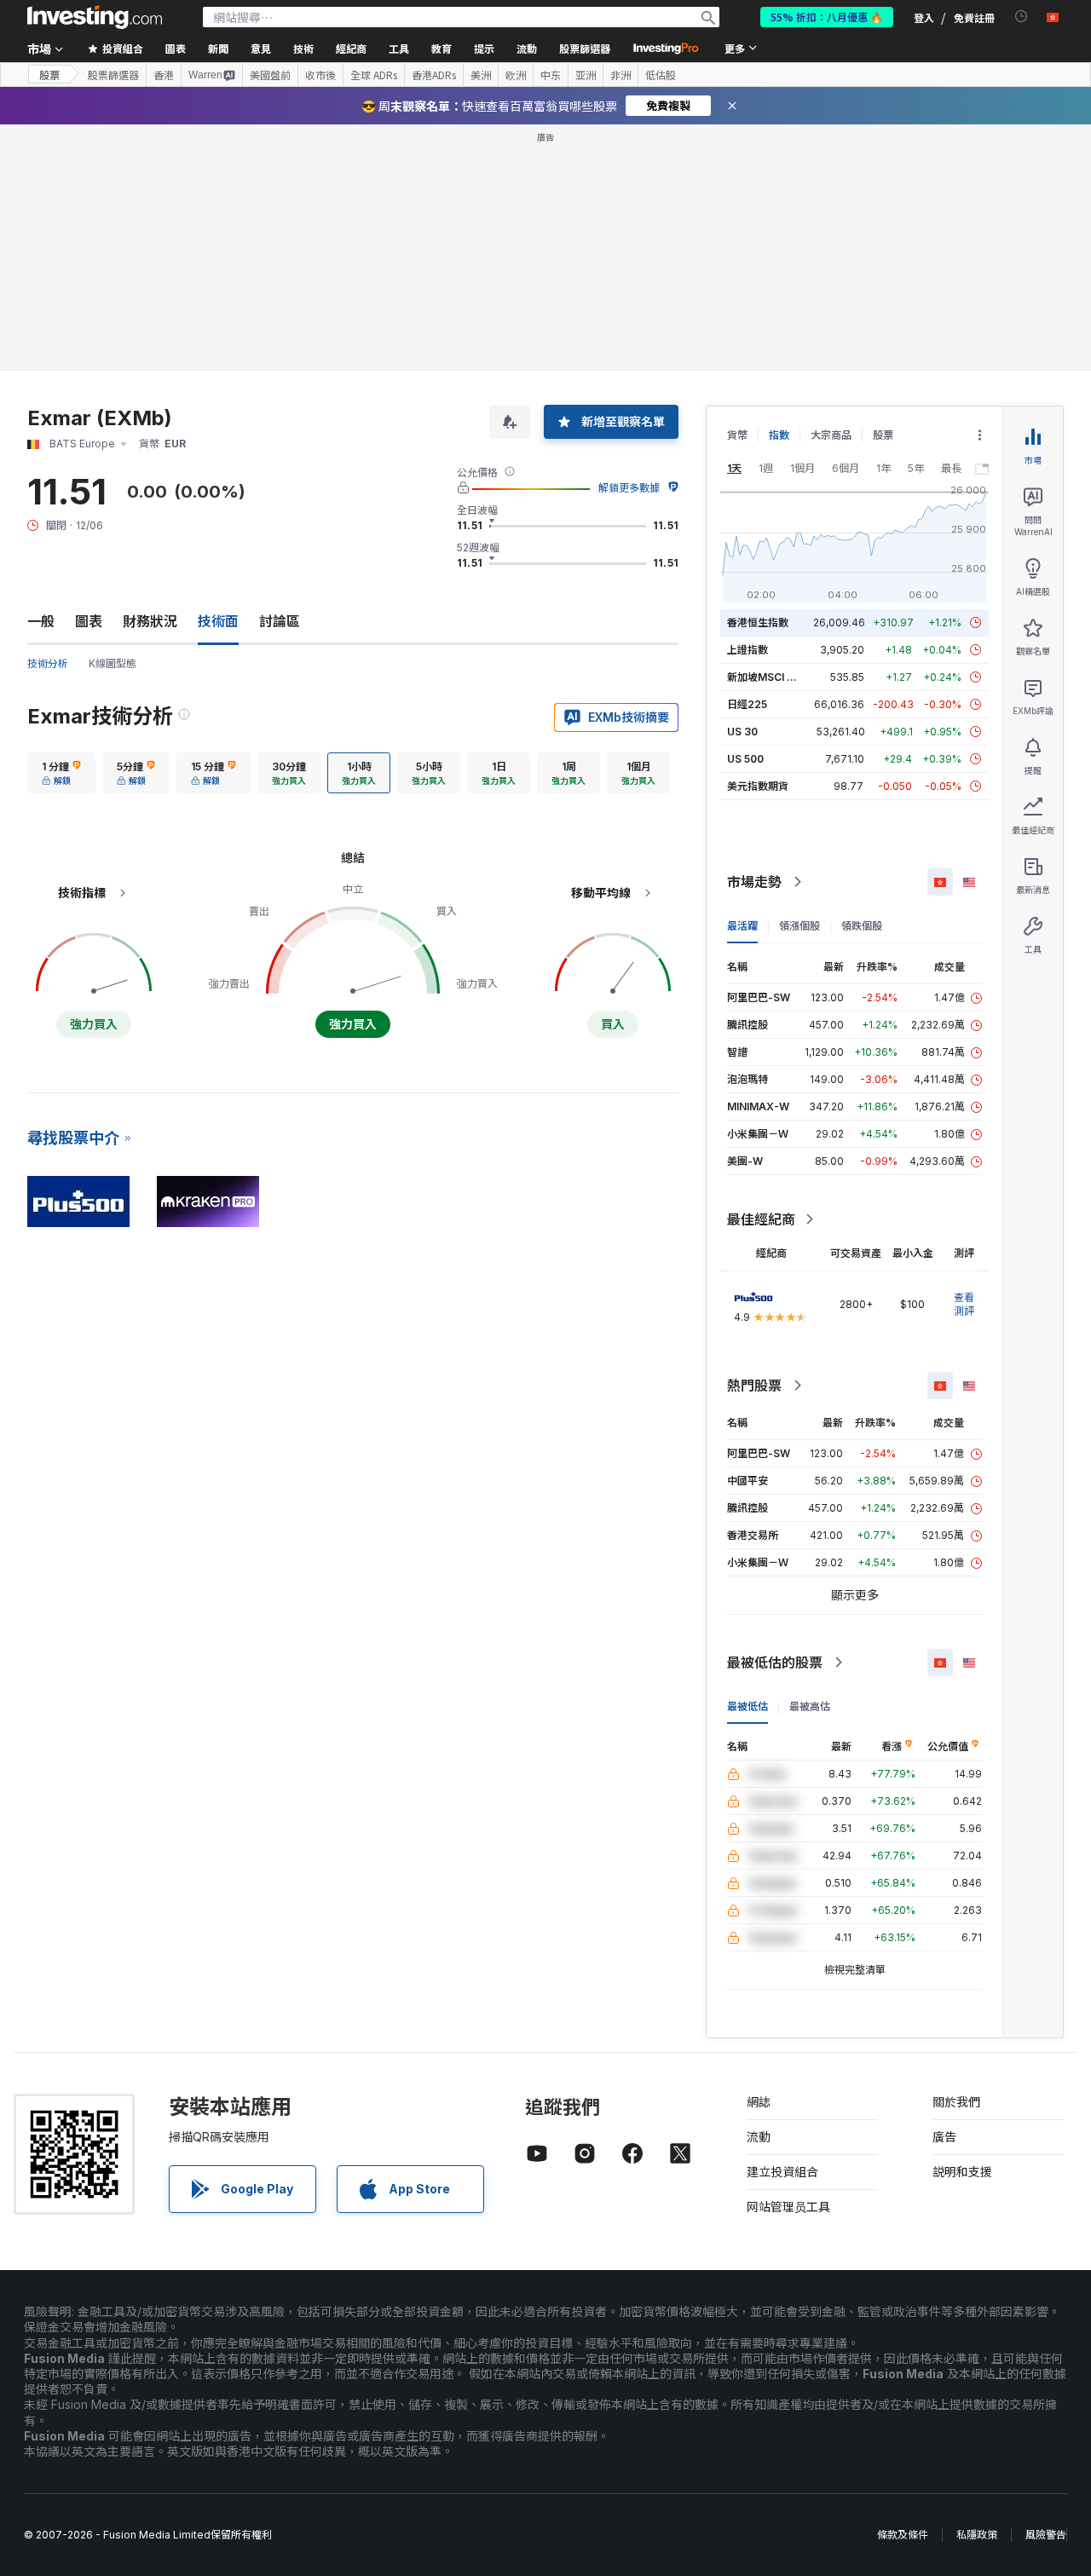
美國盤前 (270, 75)
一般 (41, 621)
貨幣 (737, 435)
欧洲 (516, 75)
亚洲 (586, 75)
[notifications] (1022, 17)
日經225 (747, 704)
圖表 (89, 621)
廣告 (944, 2137)
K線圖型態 (113, 663)
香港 (164, 75)
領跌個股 (862, 926)
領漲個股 (799, 926)
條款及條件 (903, 2535)
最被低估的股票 (775, 1663)
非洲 (621, 75)
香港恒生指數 (758, 622)
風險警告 (1046, 2535)
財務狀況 (150, 621)
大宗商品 (831, 435)
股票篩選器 (585, 48)
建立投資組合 (782, 2172)
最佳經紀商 (761, 1219)
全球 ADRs (374, 75)
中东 (551, 75)
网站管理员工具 (788, 2207)
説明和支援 (962, 2172)
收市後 (320, 75)
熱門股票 (754, 1386)
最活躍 (742, 926)
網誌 (759, 2102)
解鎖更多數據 (629, 488)
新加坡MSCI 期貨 (767, 677)
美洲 (481, 75)
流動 (759, 2137)
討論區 (280, 621)
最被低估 (748, 1706)
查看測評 (964, 1304)
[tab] (61, 773)
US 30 (742, 732)
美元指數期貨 (758, 786)
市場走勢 (754, 882)
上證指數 (748, 650)
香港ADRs (434, 75)
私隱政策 (977, 2535)
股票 (49, 75)
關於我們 (956, 2102)
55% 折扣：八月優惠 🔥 (827, 17)
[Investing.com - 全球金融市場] (95, 17)
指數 (779, 435)
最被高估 (810, 1706)
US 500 (745, 759)
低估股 (661, 75)
